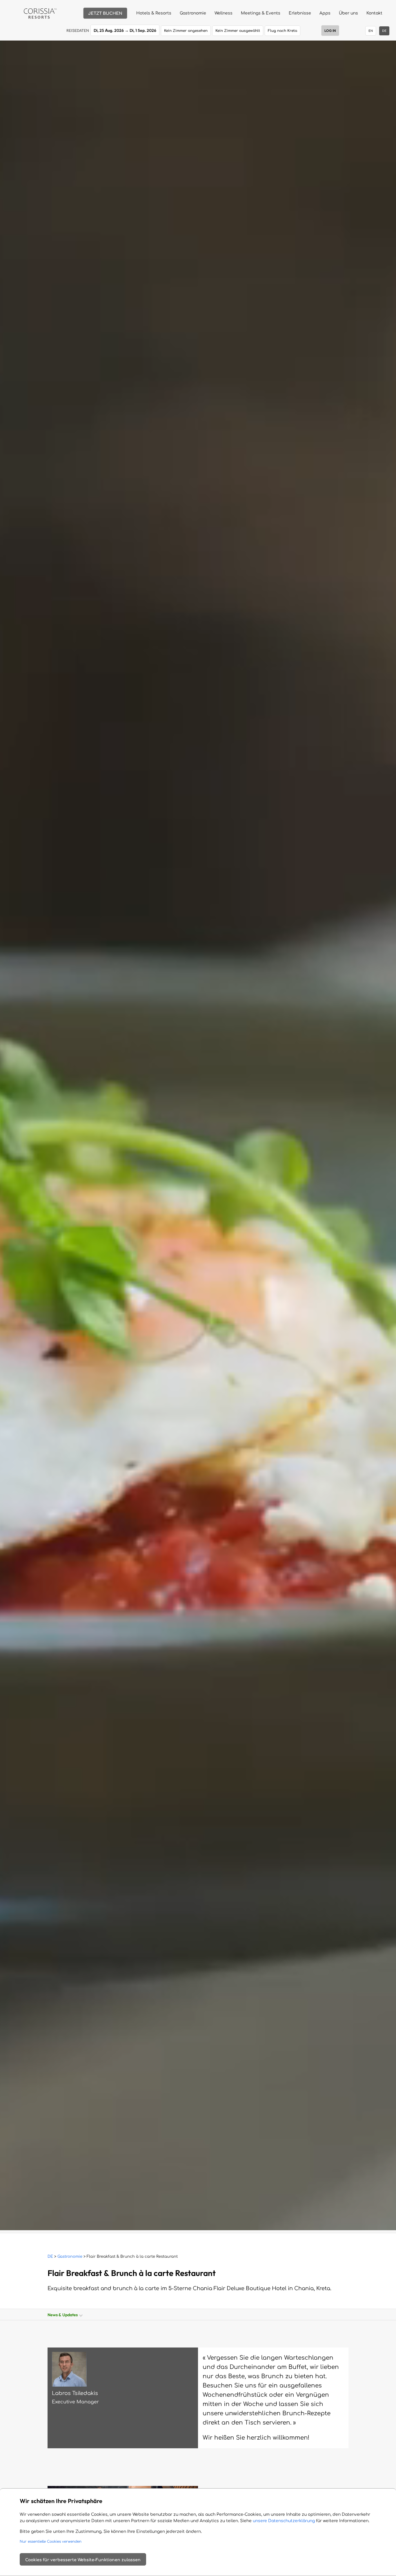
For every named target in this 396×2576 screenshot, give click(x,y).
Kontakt (374, 13)
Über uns (348, 13)
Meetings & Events (261, 13)
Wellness (224, 13)
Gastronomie (193, 13)
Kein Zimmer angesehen (186, 31)
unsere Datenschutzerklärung (284, 2521)
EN (371, 31)
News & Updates (63, 2315)
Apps (325, 13)
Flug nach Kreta (283, 31)
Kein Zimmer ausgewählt (238, 31)
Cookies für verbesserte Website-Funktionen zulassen (83, 2560)
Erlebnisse (300, 13)
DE (50, 2257)
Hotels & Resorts (154, 13)
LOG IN (330, 31)
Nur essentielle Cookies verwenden (51, 2542)
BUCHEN (105, 13)
